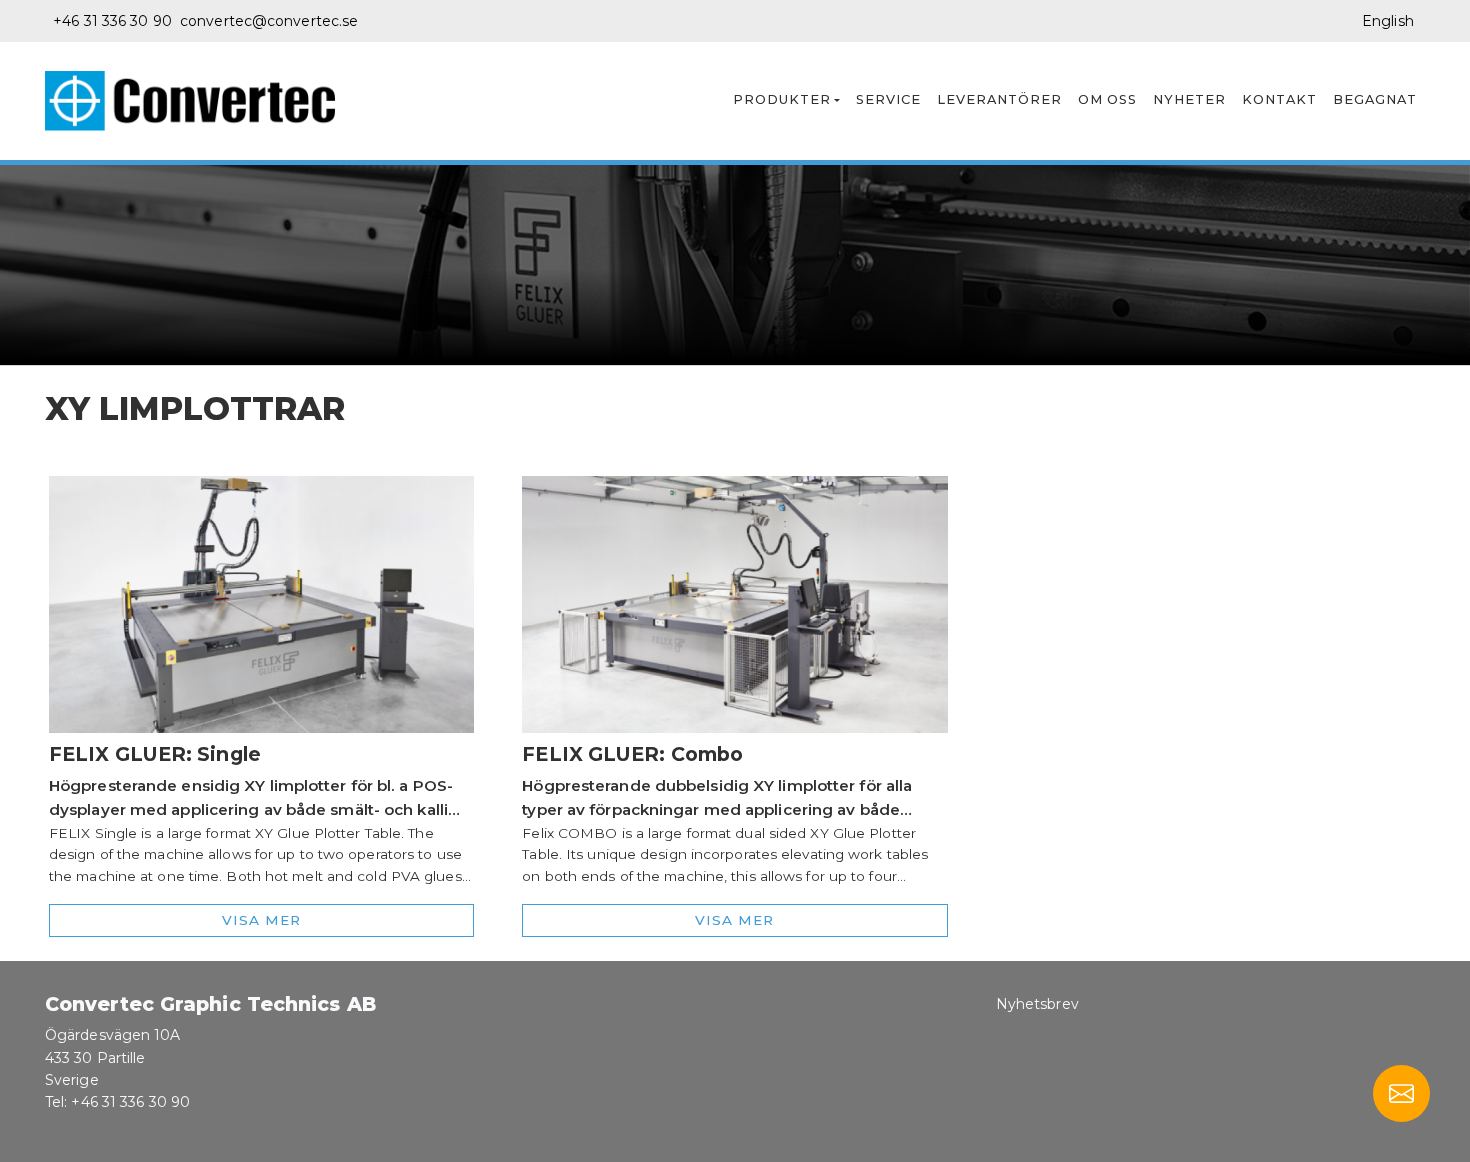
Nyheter (1189, 99)
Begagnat (1375, 99)
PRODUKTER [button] (782, 99)
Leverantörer (999, 99)
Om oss (1107, 99)
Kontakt (1279, 99)
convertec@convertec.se (269, 21)
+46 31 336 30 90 (112, 21)
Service (888, 99)
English (1388, 21)
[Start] (198, 101)
